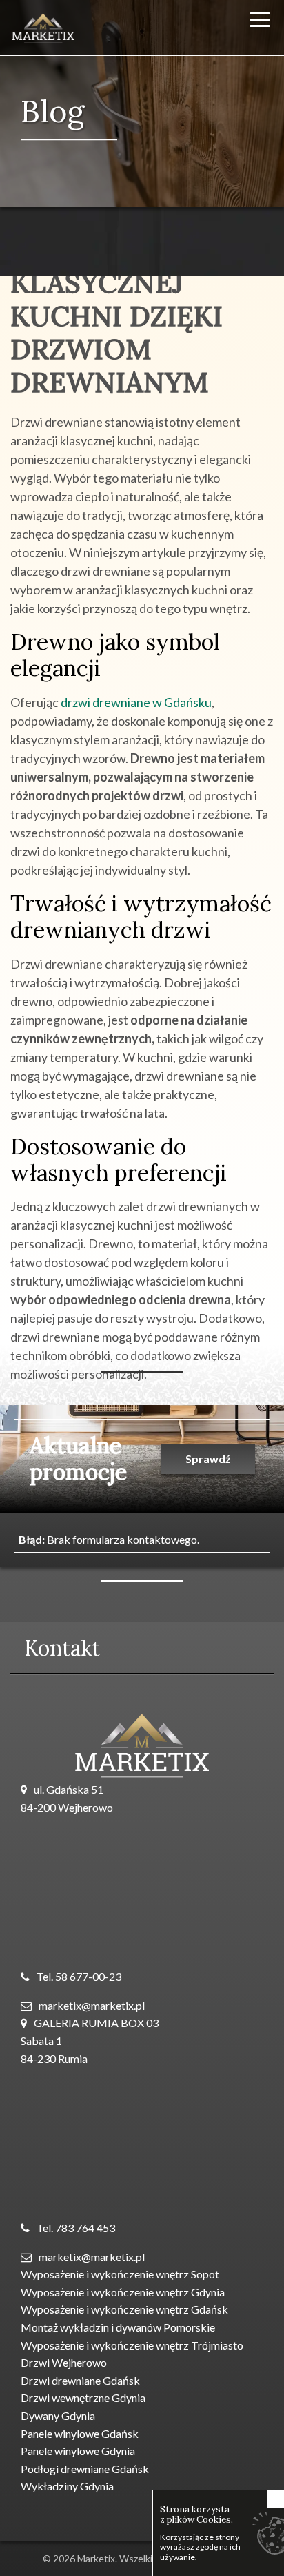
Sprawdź (208, 1459)
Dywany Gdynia (58, 2415)
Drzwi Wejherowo (64, 2362)
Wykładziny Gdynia (67, 2486)
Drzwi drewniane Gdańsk (80, 2380)
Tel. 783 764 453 (76, 2228)
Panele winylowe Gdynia (78, 2451)
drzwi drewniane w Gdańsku (136, 702)
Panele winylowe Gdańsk (80, 2433)
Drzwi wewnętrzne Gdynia (83, 2398)
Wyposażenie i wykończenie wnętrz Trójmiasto (132, 2345)
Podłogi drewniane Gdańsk (85, 2469)
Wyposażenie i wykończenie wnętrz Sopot (120, 2274)
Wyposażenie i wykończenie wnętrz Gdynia (123, 2292)
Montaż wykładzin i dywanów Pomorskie (118, 2327)
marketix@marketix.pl (92, 2005)
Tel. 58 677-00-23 (79, 1976)
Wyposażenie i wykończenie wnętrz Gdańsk (124, 2309)
